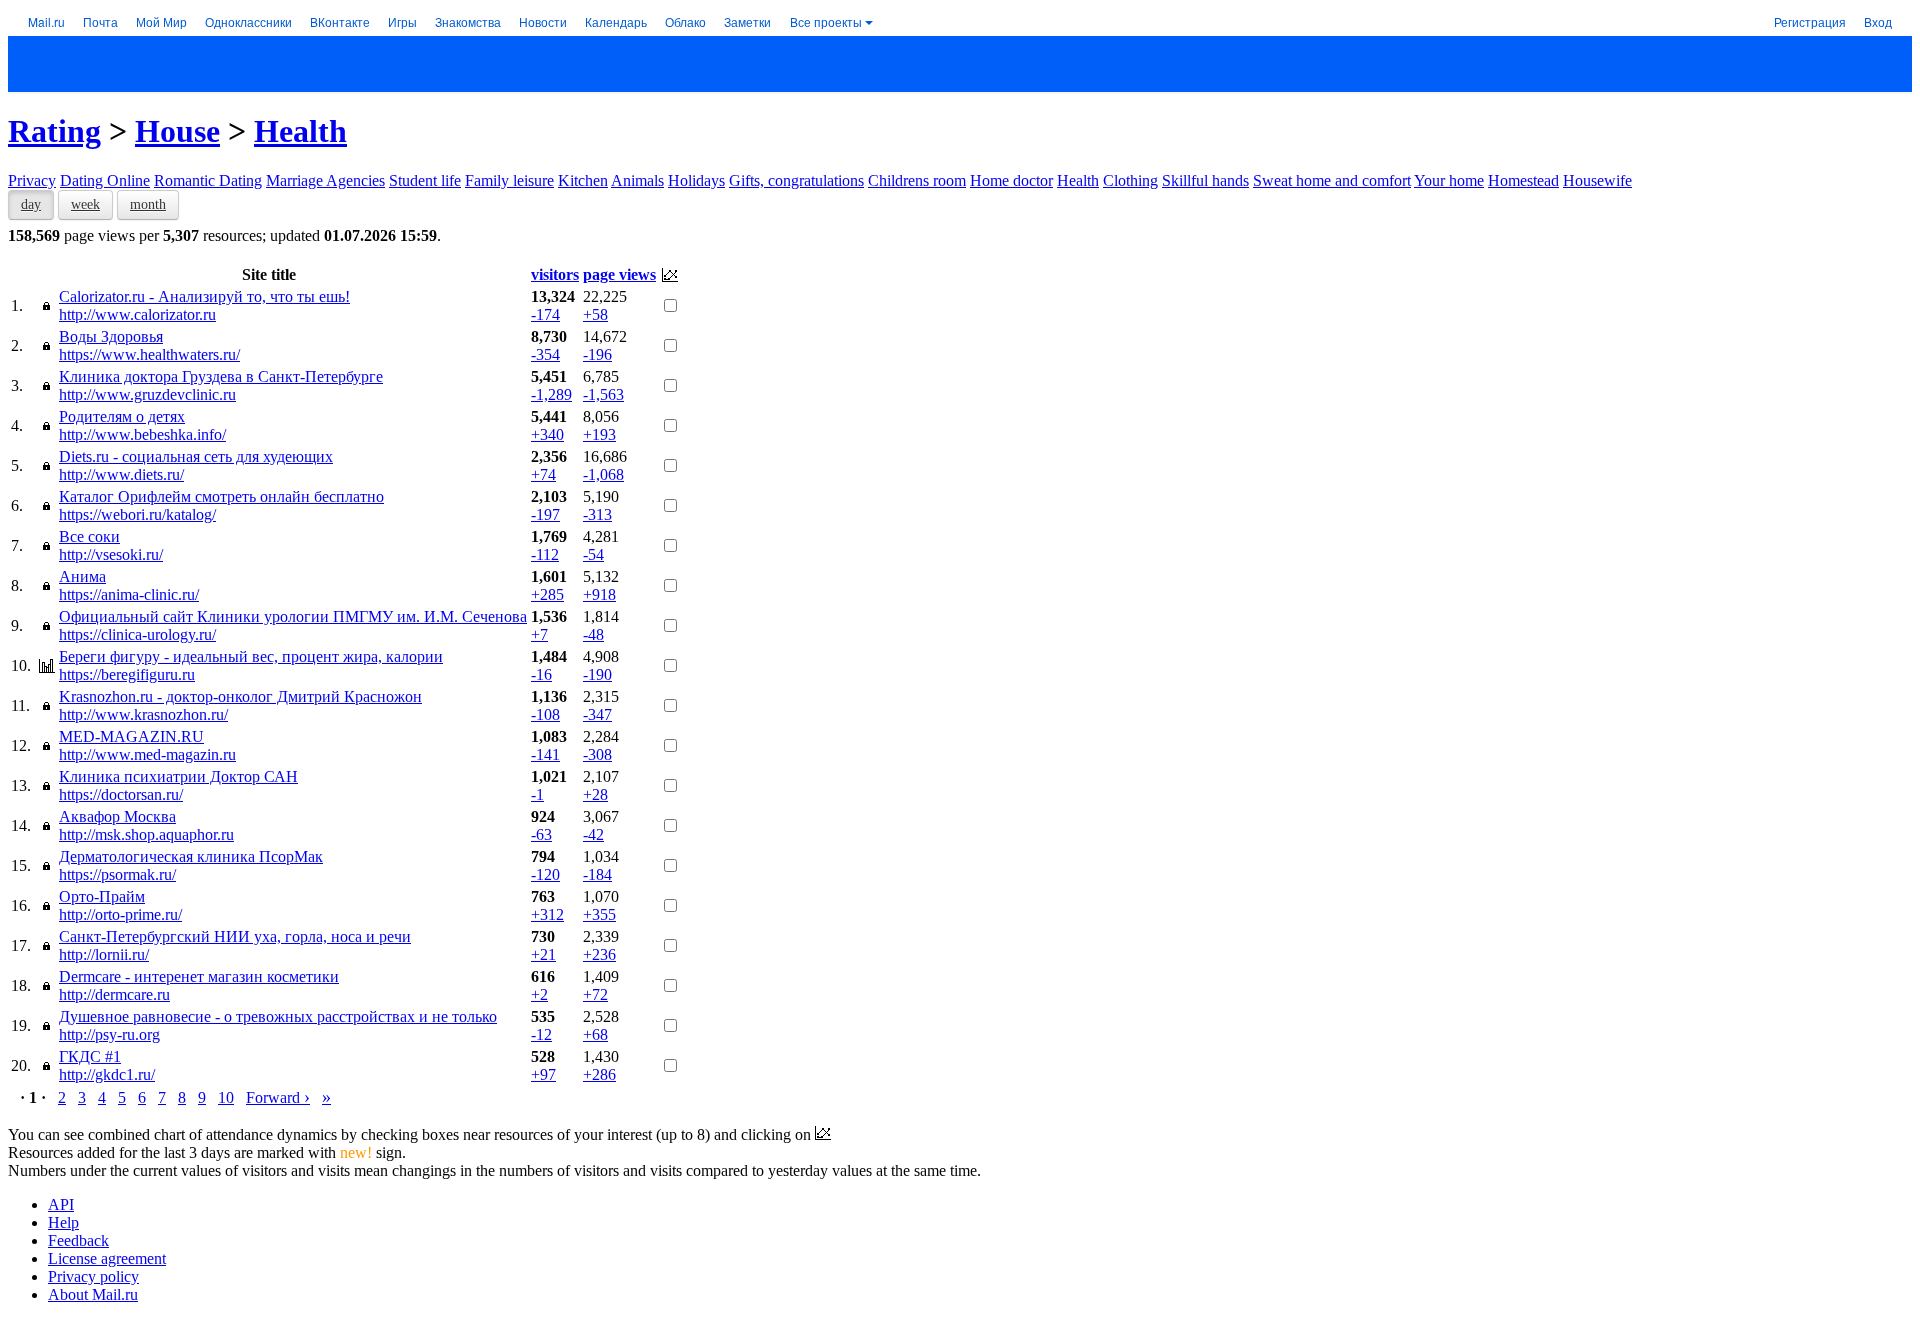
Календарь (616, 21)
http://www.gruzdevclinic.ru (147, 394)
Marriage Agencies (325, 180)
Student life (425, 180)
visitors (555, 274)
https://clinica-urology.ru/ (137, 634)
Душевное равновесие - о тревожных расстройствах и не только (278, 1016)
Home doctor (1011, 180)
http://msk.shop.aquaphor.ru (146, 834)
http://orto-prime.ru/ (120, 914)
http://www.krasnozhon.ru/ (143, 714)
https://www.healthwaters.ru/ (149, 354)
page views (619, 274)
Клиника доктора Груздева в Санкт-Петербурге (221, 376)
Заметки (747, 21)
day (31, 204)
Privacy (32, 180)
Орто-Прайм (102, 896)
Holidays (696, 180)
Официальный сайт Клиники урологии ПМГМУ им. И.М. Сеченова (293, 616)
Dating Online (105, 180)
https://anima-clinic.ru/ (129, 594)
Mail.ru (46, 21)
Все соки (89, 536)
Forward (278, 1097)
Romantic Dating (208, 180)
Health (300, 131)
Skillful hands (1205, 180)
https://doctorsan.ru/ (121, 794)
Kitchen (583, 180)
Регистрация (1810, 21)
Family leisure (509, 180)
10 (226, 1097)
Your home (1449, 180)
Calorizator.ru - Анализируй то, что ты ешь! (204, 296)
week (85, 204)
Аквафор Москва (117, 816)
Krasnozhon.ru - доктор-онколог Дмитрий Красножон (240, 696)
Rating (54, 131)
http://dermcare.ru (114, 994)
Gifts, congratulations (796, 180)
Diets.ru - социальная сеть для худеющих (196, 456)
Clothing (1130, 180)
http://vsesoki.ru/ (111, 554)
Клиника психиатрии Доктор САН (178, 776)
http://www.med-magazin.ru (147, 754)
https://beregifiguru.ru (127, 674)
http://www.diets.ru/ (121, 474)
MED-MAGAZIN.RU (131, 736)
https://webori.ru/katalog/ (137, 514)
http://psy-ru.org (109, 1034)
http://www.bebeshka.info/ (142, 434)
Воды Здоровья (111, 336)
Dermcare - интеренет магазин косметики (199, 976)
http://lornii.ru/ (104, 954)
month (148, 204)
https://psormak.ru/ (117, 874)
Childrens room (917, 180)
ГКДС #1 (90, 1056)
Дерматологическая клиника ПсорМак (191, 856)
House (177, 131)
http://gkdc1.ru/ (107, 1074)
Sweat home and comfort (1332, 180)
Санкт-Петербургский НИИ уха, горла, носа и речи (235, 936)
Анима (82, 576)
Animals (637, 180)
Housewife (1597, 180)
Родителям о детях (122, 416)
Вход (1878, 21)
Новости (543, 21)
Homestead (1523, 180)
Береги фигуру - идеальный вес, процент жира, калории (251, 656)
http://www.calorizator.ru (137, 314)
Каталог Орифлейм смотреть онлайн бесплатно (221, 496)
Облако (685, 21)
